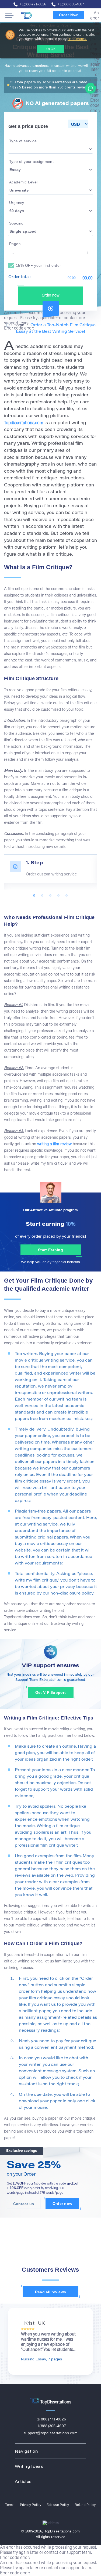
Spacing (16, 223)
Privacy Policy (31, 2505)
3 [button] (51, 896)
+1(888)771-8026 (33, 4)
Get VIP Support (50, 1692)
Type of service (23, 141)
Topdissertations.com (24, 423)
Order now (51, 296)
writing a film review (54, 1144)
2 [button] (43, 896)
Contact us (24, 2204)
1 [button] (34, 896)
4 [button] (59, 896)
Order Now (68, 15)
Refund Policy (85, 2505)
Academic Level (23, 182)
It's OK (50, 49)
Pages (15, 244)
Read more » (77, 39)
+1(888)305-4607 (71, 4)
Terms (10, 2505)
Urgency (17, 203)
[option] (50, 869)
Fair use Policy (58, 2505)
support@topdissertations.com (50, 2433)
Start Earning (50, 1250)
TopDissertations (32, 15)
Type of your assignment (31, 162)
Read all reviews (50, 2292)
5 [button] (67, 896)
